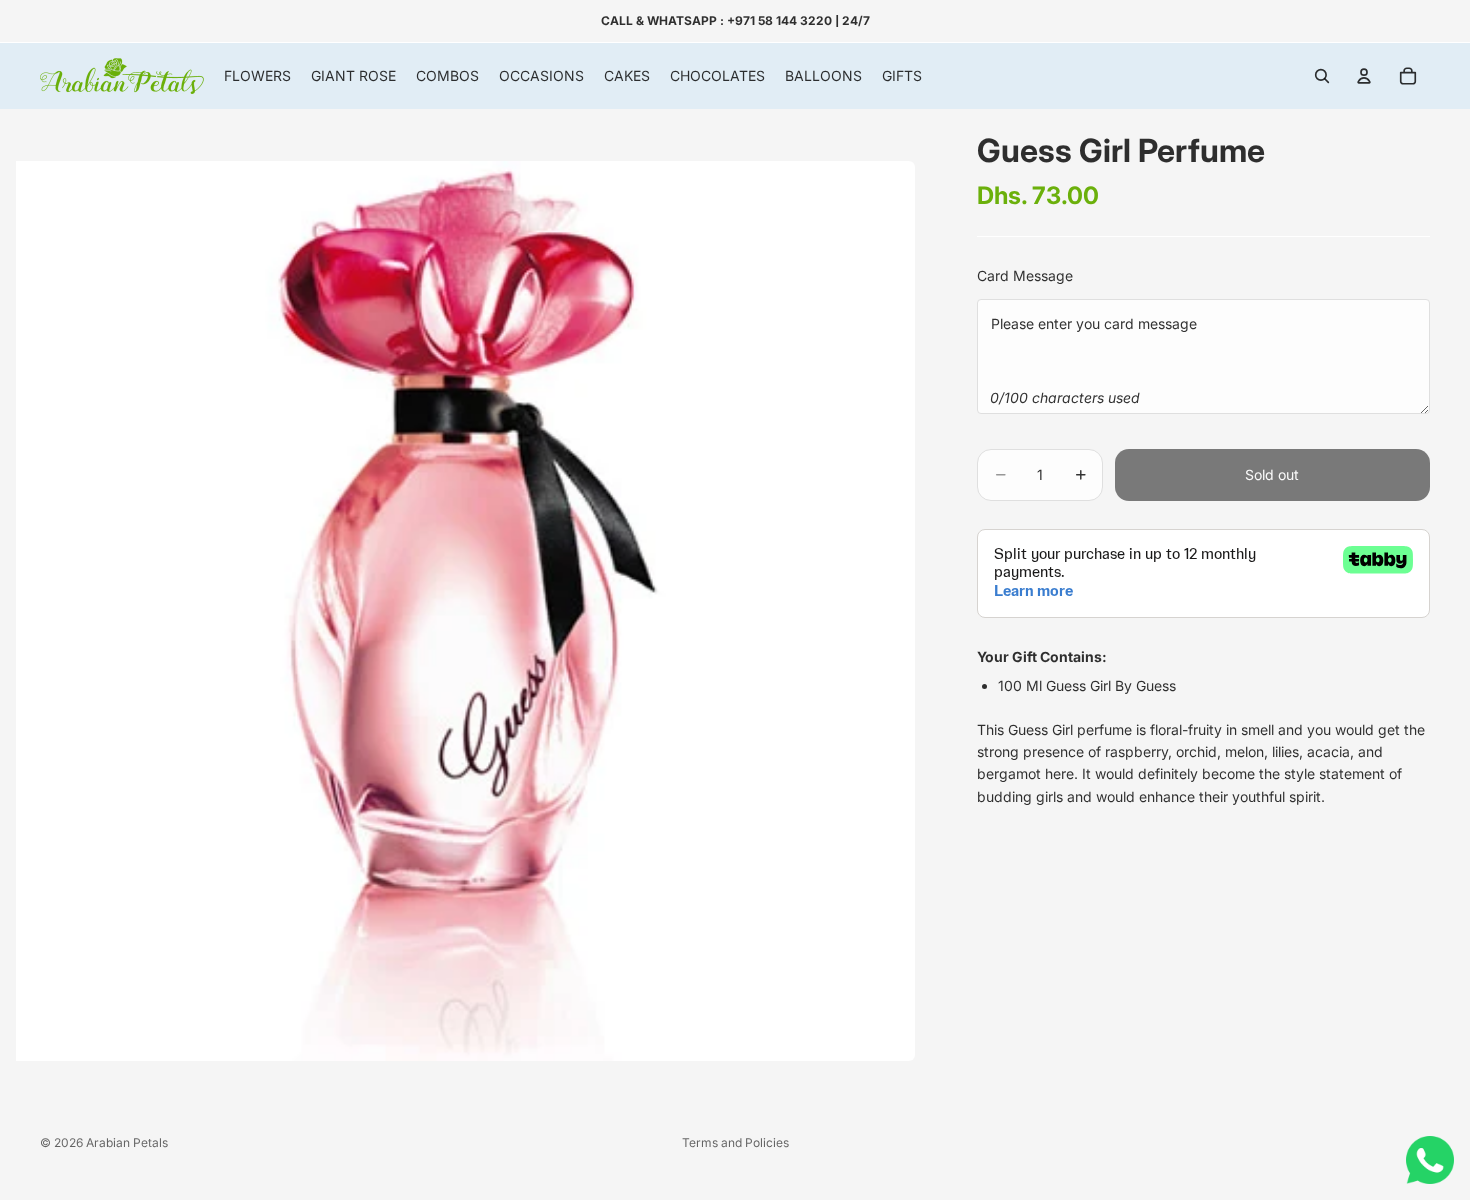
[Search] (1322, 76)
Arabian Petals (127, 1142)
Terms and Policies (735, 1142)
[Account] (1364, 76)
